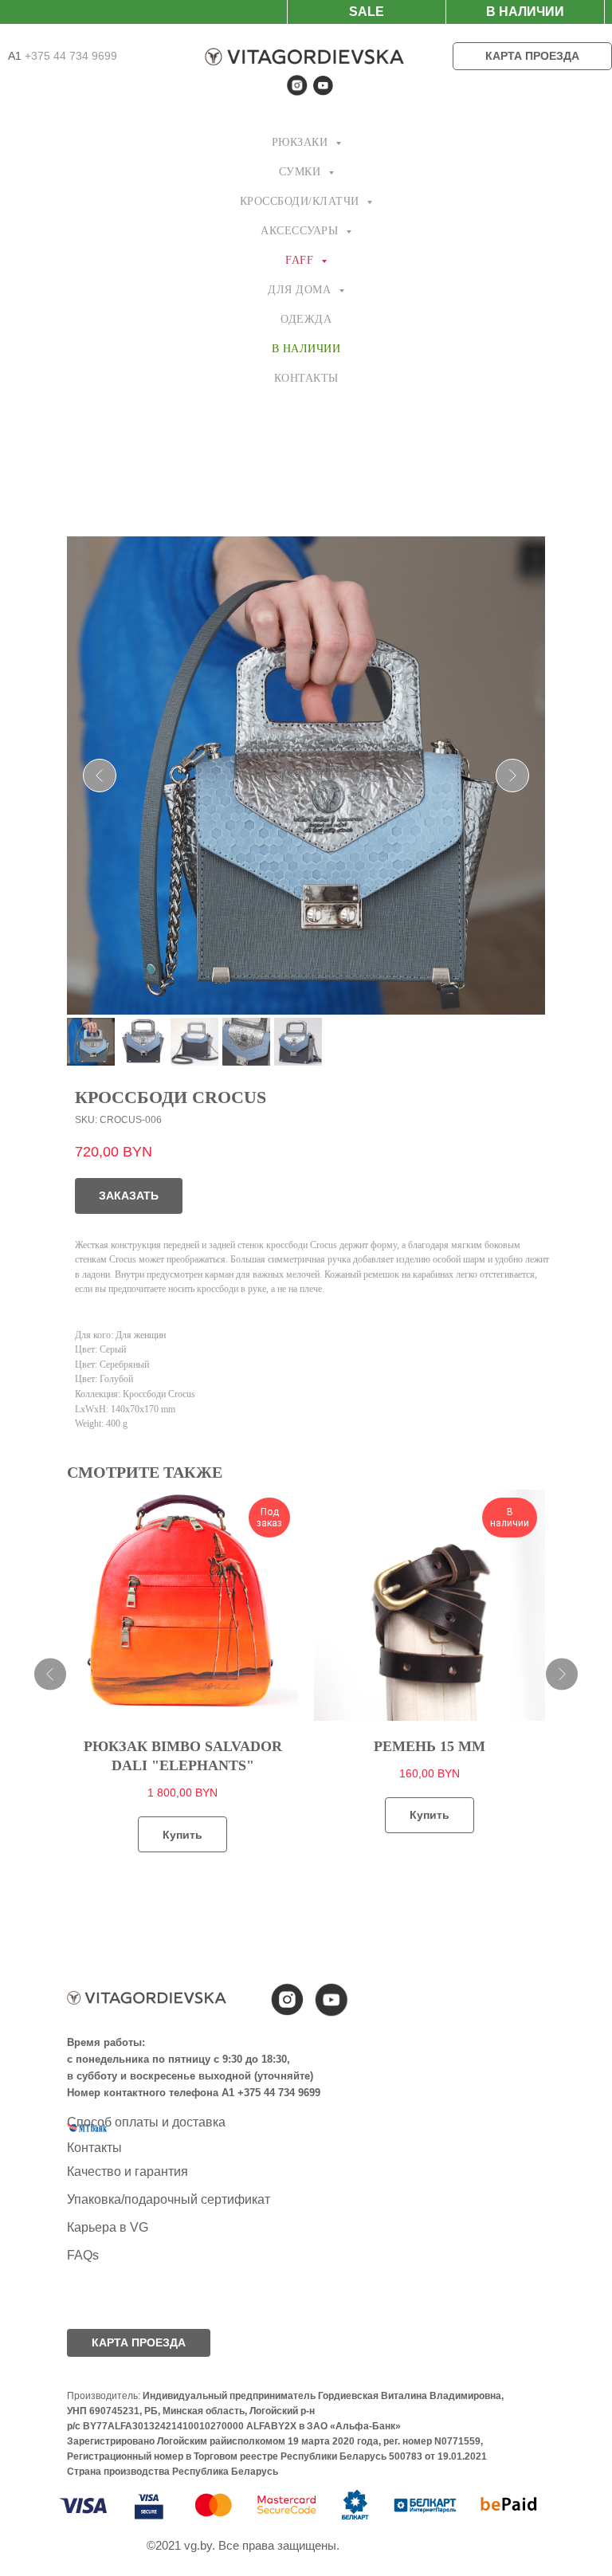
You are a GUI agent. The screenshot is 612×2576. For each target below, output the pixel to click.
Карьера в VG (108, 2227)
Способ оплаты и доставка (146, 2122)
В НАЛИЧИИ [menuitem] (306, 349)
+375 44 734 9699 (69, 56)
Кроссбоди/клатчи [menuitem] (302, 201)
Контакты (94, 2148)
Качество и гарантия (127, 2172)
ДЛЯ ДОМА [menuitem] (301, 290)
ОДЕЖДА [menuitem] (306, 319)
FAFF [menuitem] (301, 260)
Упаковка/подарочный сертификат (169, 2199)
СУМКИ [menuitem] (302, 172)
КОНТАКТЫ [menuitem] (306, 378)
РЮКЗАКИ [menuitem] (302, 142)
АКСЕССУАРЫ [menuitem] (301, 231)
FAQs (83, 2255)
